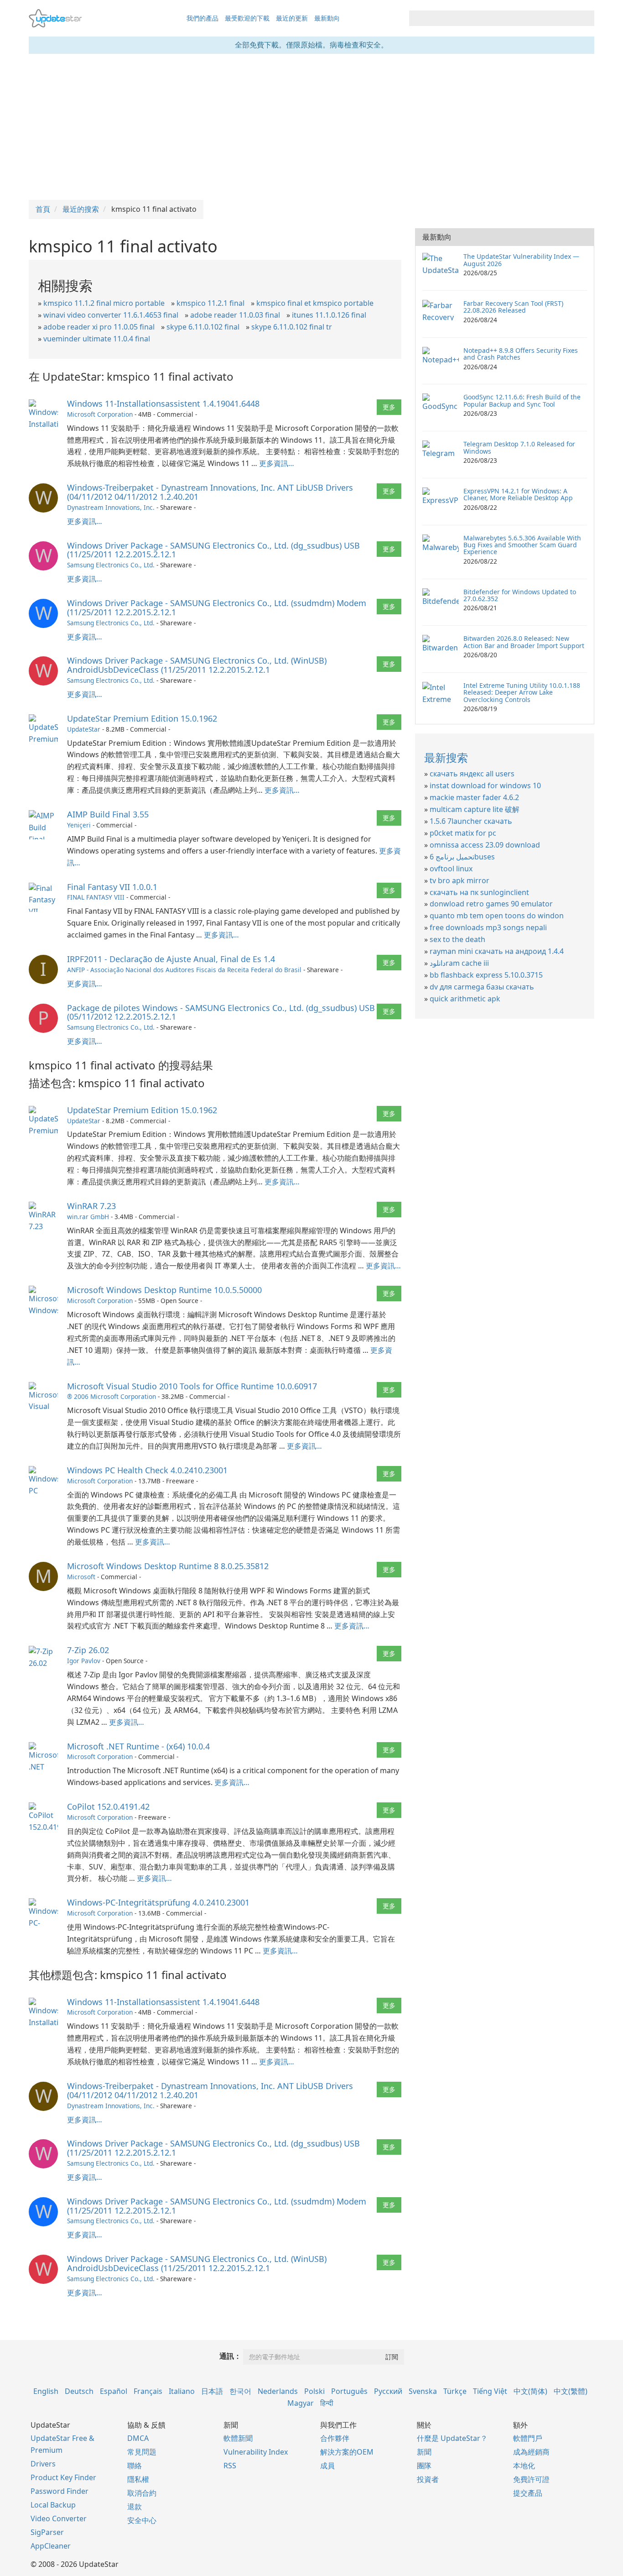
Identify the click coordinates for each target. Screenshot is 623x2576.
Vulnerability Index (256, 2452)
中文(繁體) (571, 2391)
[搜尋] (586, 18)
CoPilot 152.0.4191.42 (108, 1806)
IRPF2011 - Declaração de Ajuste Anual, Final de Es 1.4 (171, 959)
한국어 (240, 2391)
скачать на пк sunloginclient (479, 892)
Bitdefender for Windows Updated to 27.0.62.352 (520, 595)
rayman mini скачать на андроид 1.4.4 (497, 951)
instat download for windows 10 (485, 785)
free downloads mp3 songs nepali (488, 927)
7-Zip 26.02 (88, 1650)
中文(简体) (530, 2391)
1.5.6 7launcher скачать (471, 821)
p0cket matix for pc (463, 833)
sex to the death (457, 939)
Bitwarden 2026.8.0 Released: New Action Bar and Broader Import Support (524, 642)
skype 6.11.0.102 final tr (292, 327)
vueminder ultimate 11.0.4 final (97, 339)
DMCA (138, 2438)
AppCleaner (51, 2546)
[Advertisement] (311, 127)
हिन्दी (327, 2403)
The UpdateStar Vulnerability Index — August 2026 (521, 260)
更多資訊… (277, 463)
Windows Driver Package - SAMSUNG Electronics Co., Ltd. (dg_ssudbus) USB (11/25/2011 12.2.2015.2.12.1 (213, 550)
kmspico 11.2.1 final (210, 303)
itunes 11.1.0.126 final (329, 315)
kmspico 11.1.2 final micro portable (104, 303)
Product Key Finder (63, 2477)
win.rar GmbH (88, 1217)
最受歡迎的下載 (247, 18)
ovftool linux (451, 869)
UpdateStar (84, 729)
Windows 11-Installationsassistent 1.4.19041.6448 (163, 403)
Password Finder (60, 2491)
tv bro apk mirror (459, 880)
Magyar (301, 2403)
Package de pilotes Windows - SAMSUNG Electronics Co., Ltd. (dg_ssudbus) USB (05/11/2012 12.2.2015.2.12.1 (221, 1012)
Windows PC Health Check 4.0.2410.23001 (147, 1470)
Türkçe (455, 2391)
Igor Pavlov (84, 1661)
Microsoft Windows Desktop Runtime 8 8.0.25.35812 (168, 1566)
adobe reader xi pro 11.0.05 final (99, 327)
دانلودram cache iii (459, 963)
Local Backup (53, 2505)
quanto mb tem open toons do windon (497, 916)
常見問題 (142, 2452)
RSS (230, 2466)
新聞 (424, 2452)
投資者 (428, 2479)
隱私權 (138, 2479)
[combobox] (493, 18)
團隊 (424, 2466)
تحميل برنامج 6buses (462, 857)
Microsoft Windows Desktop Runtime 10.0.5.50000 (164, 1290)
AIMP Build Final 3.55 (108, 814)
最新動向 (327, 18)
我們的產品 (202, 18)
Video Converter (59, 2518)
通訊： (230, 2356)
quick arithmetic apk (465, 999)
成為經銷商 (531, 2452)
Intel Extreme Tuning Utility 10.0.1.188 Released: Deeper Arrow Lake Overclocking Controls (522, 692)
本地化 (524, 2466)
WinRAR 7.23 (91, 1206)
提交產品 (528, 2493)
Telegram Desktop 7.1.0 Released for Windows (519, 447)
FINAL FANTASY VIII (96, 897)
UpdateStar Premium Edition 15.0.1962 (142, 718)
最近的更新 (292, 18)
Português (349, 2391)
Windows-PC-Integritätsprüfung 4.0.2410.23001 (158, 1902)
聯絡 (135, 2466)
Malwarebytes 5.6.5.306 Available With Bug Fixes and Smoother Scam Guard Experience (522, 545)
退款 (135, 2507)
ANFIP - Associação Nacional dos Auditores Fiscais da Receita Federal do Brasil (184, 970)
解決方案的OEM (347, 2452)
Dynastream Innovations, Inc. (111, 507)
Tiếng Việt (490, 2391)
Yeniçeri (79, 825)
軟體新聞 (238, 2438)
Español (114, 2391)
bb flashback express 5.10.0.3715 (486, 975)
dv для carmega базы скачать (482, 987)
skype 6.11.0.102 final (203, 327)
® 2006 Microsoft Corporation (112, 1396)
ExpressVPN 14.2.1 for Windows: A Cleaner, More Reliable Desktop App (518, 494)
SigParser (47, 2532)
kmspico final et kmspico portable (315, 303)
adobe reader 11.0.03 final (235, 315)
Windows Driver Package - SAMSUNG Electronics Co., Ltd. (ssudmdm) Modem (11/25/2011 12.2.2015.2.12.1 (217, 607)
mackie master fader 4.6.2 (474, 797)
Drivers (43, 2464)
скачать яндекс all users (472, 774)
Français (148, 2391)
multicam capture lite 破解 (475, 809)
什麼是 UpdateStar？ (452, 2438)
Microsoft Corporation (100, 414)
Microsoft (81, 1577)
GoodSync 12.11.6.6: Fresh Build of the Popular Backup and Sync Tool (522, 400)
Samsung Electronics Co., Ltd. (111, 565)
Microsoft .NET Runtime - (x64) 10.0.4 (138, 1746)
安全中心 (142, 2520)
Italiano (182, 2391)
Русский (388, 2391)
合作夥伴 (335, 2438)
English (46, 2391)
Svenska (423, 2391)
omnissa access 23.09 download (485, 845)
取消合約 (142, 2493)
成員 (327, 2466)
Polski (314, 2391)
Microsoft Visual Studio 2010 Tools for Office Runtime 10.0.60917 (192, 1386)
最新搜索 (446, 757)
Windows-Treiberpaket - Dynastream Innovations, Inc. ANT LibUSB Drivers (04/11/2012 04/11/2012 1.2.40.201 (210, 492)
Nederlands (278, 2391)
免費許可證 (531, 2479)
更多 (389, 407)
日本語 (212, 2391)
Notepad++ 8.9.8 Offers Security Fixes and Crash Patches (521, 354)
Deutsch (79, 2391)
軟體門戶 (528, 2438)
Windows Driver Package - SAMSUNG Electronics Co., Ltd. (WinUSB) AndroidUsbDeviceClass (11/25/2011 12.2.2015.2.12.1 (197, 665)
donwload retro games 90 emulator (491, 904)
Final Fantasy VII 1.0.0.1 (112, 887)
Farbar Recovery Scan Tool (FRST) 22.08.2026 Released (513, 307)
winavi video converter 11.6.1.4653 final (111, 315)
